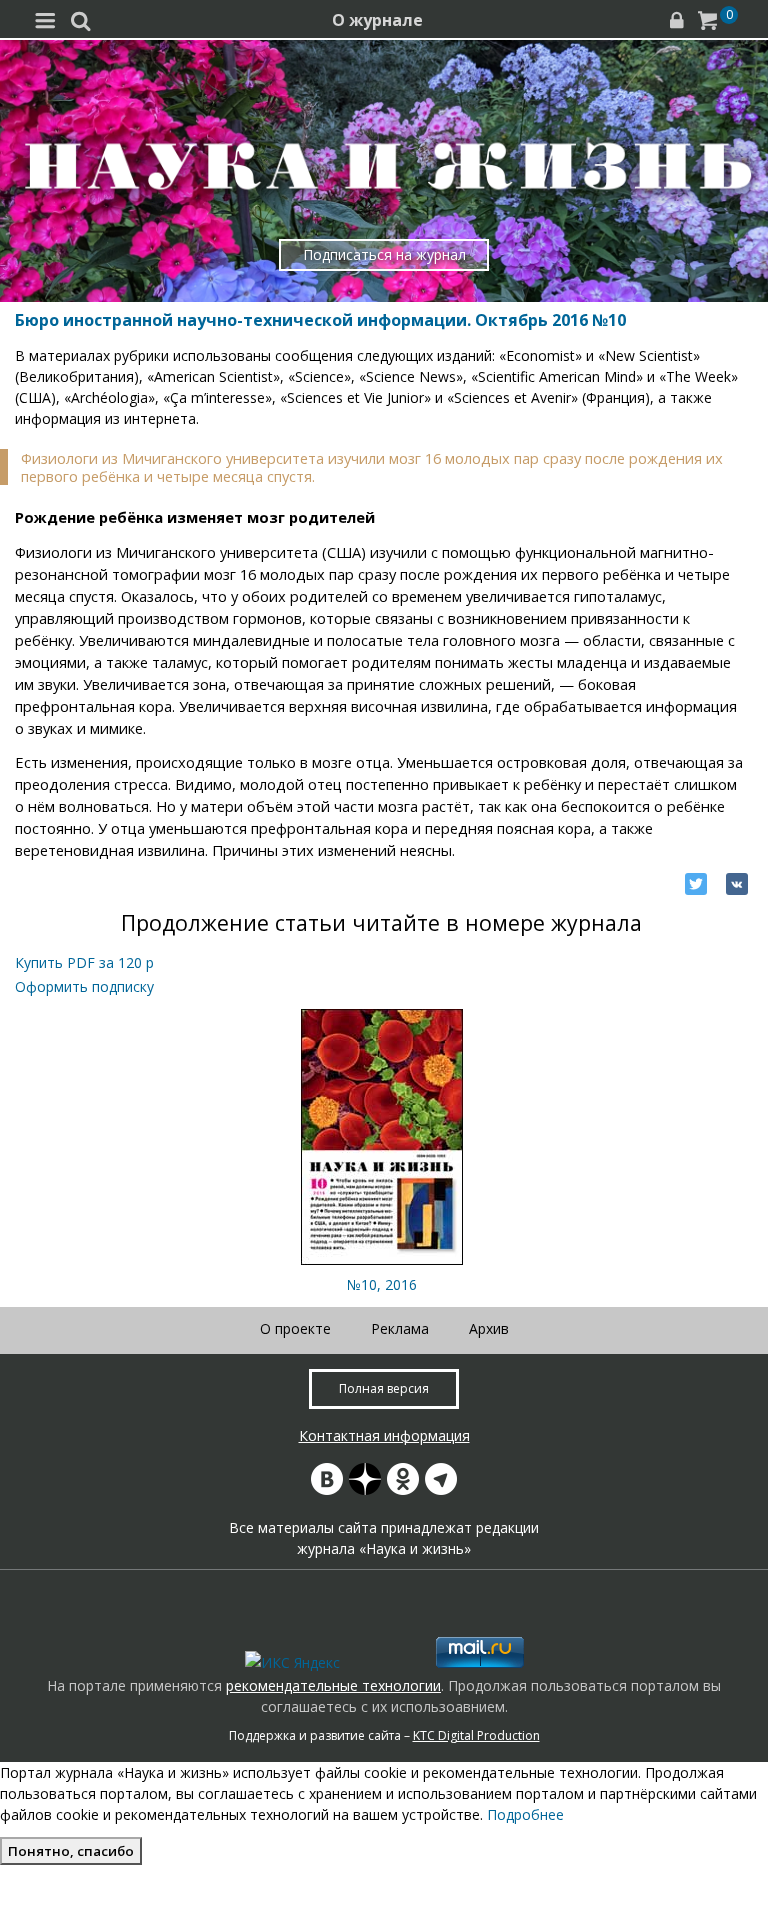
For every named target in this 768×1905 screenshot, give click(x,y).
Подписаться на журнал (384, 254)
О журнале (377, 20)
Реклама (400, 1328)
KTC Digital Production (476, 1735)
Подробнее (525, 1814)
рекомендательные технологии (333, 1685)
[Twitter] (696, 884)
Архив (489, 1328)
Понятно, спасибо (71, 1851)
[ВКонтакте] (737, 884)
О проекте (295, 1328)
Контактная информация (384, 1435)
